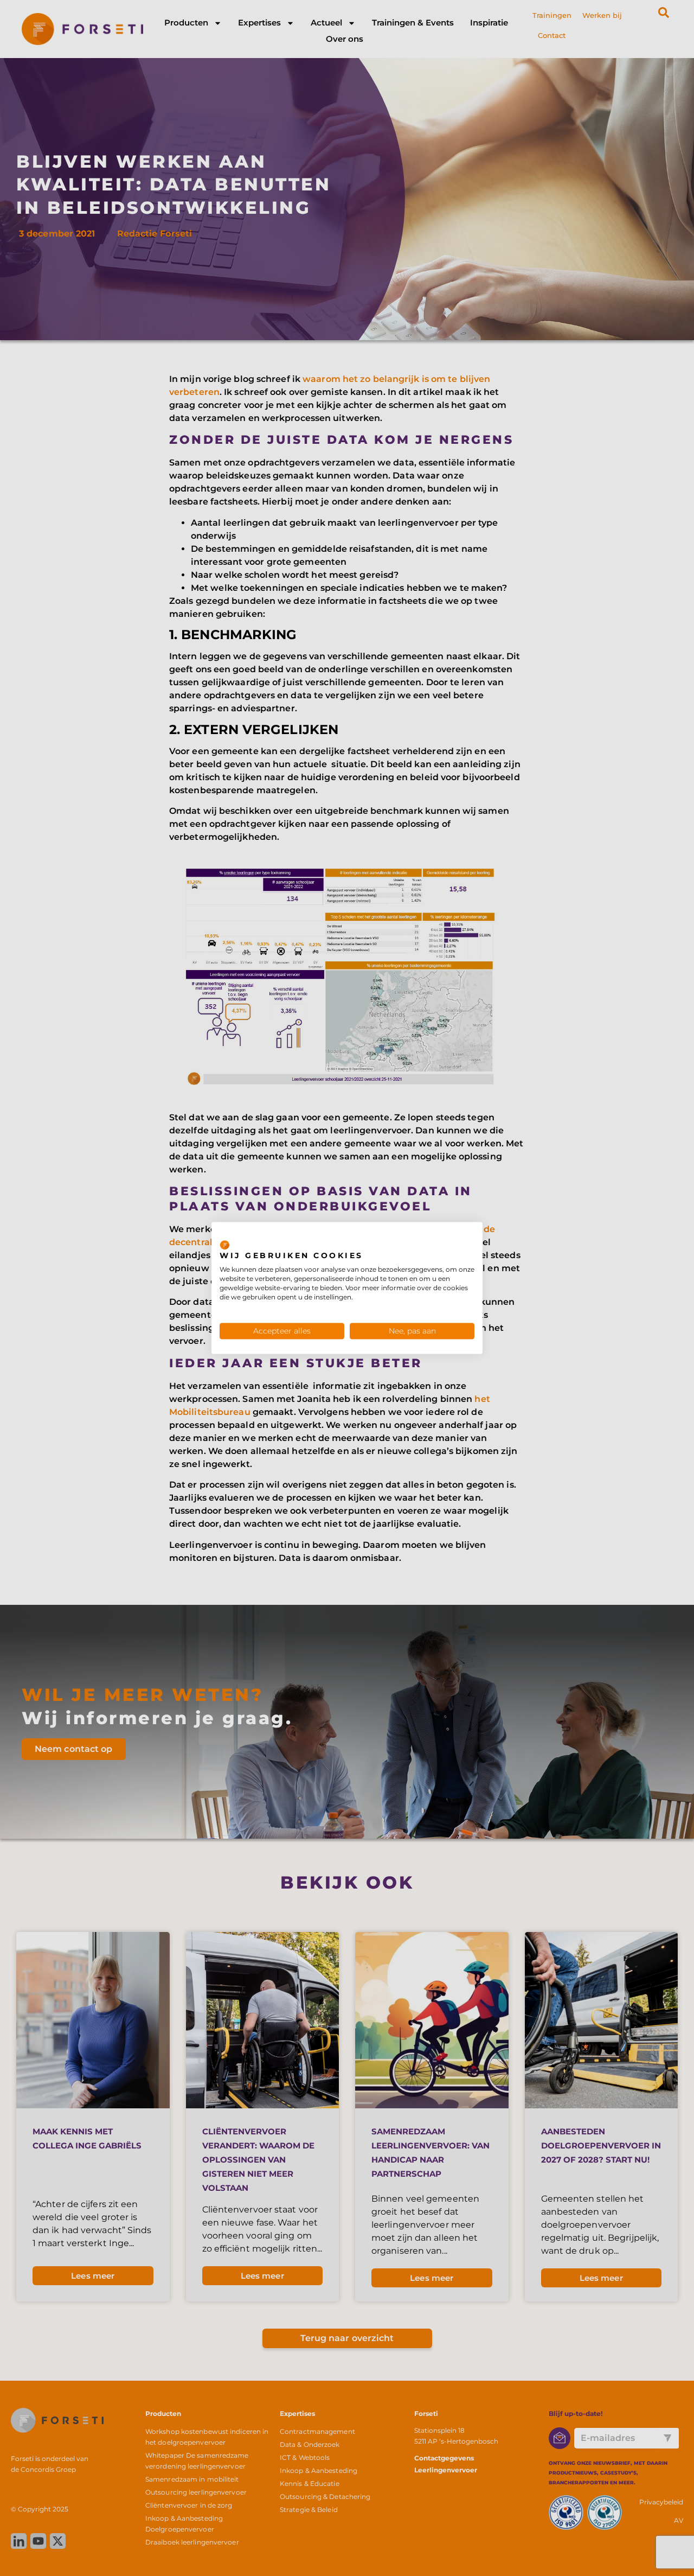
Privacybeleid (449, 1235)
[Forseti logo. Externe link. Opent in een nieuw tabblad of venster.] (225, 1245)
